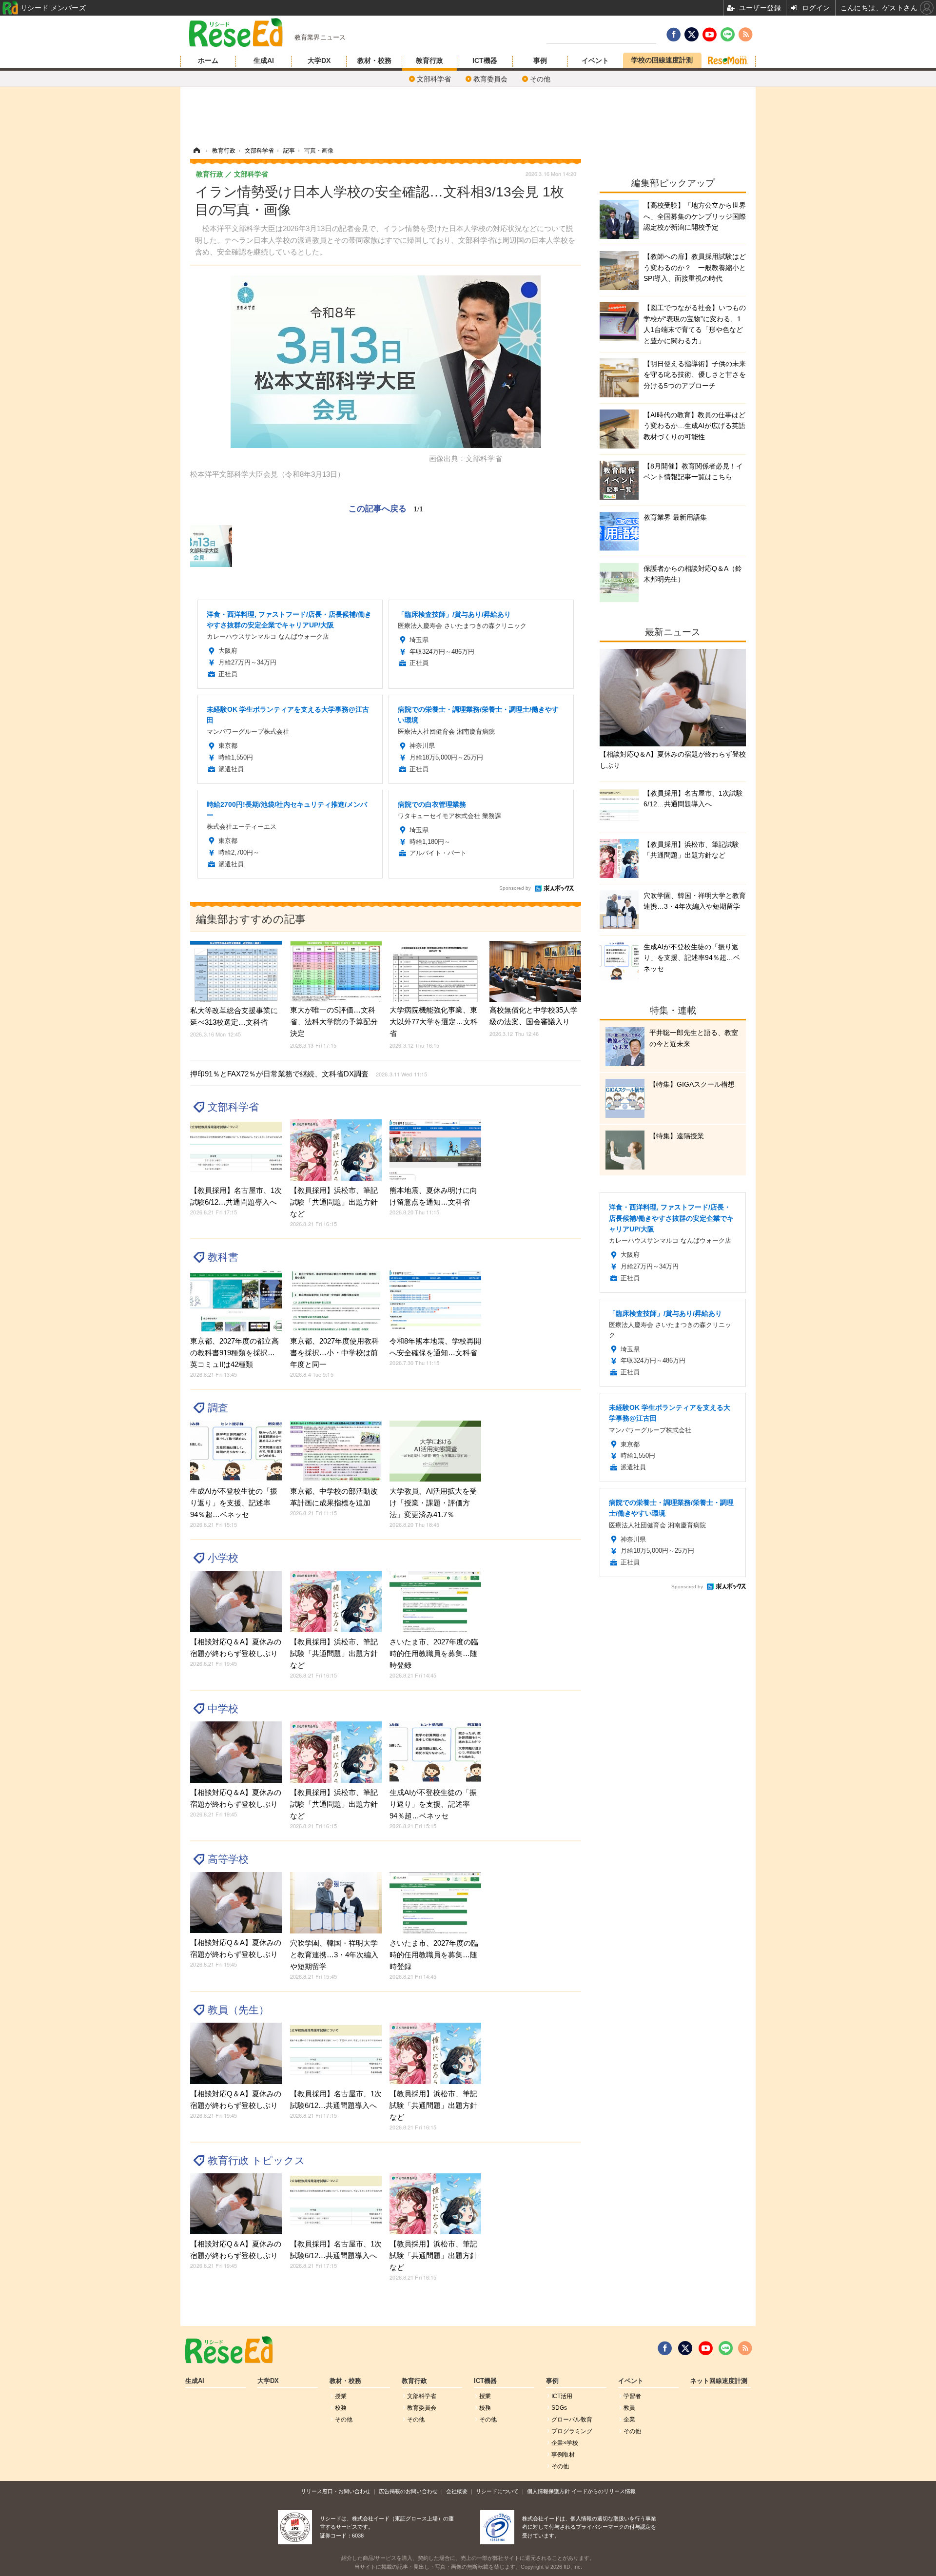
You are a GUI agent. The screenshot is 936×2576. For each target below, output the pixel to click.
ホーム (208, 60)
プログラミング (572, 2431)
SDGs (559, 2408)
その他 (540, 79)
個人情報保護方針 (548, 2491)
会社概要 (457, 2491)
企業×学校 (565, 2443)
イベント (595, 60)
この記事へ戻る (386, 508)
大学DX (319, 60)
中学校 (223, 1708)
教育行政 (429, 60)
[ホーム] (196, 151)
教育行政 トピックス (256, 2160)
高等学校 (228, 1859)
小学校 (223, 1558)
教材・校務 (374, 60)
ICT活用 (562, 2396)
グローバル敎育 (572, 2420)
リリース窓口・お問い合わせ (336, 2491)
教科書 (223, 1257)
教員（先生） (238, 2010)
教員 (629, 2408)
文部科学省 (434, 79)
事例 (540, 60)
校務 (341, 2408)
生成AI (264, 60)
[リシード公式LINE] (726, 2348)
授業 (341, 2396)
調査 (218, 1408)
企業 (629, 2420)
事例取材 (563, 2455)
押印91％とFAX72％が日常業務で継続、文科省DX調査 (309, 1074)
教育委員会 (490, 79)
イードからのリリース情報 (604, 2491)
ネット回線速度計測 (719, 2381)
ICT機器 (485, 60)
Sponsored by (515, 888)
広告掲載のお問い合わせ (408, 2491)
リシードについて (497, 2491)
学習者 (632, 2396)
